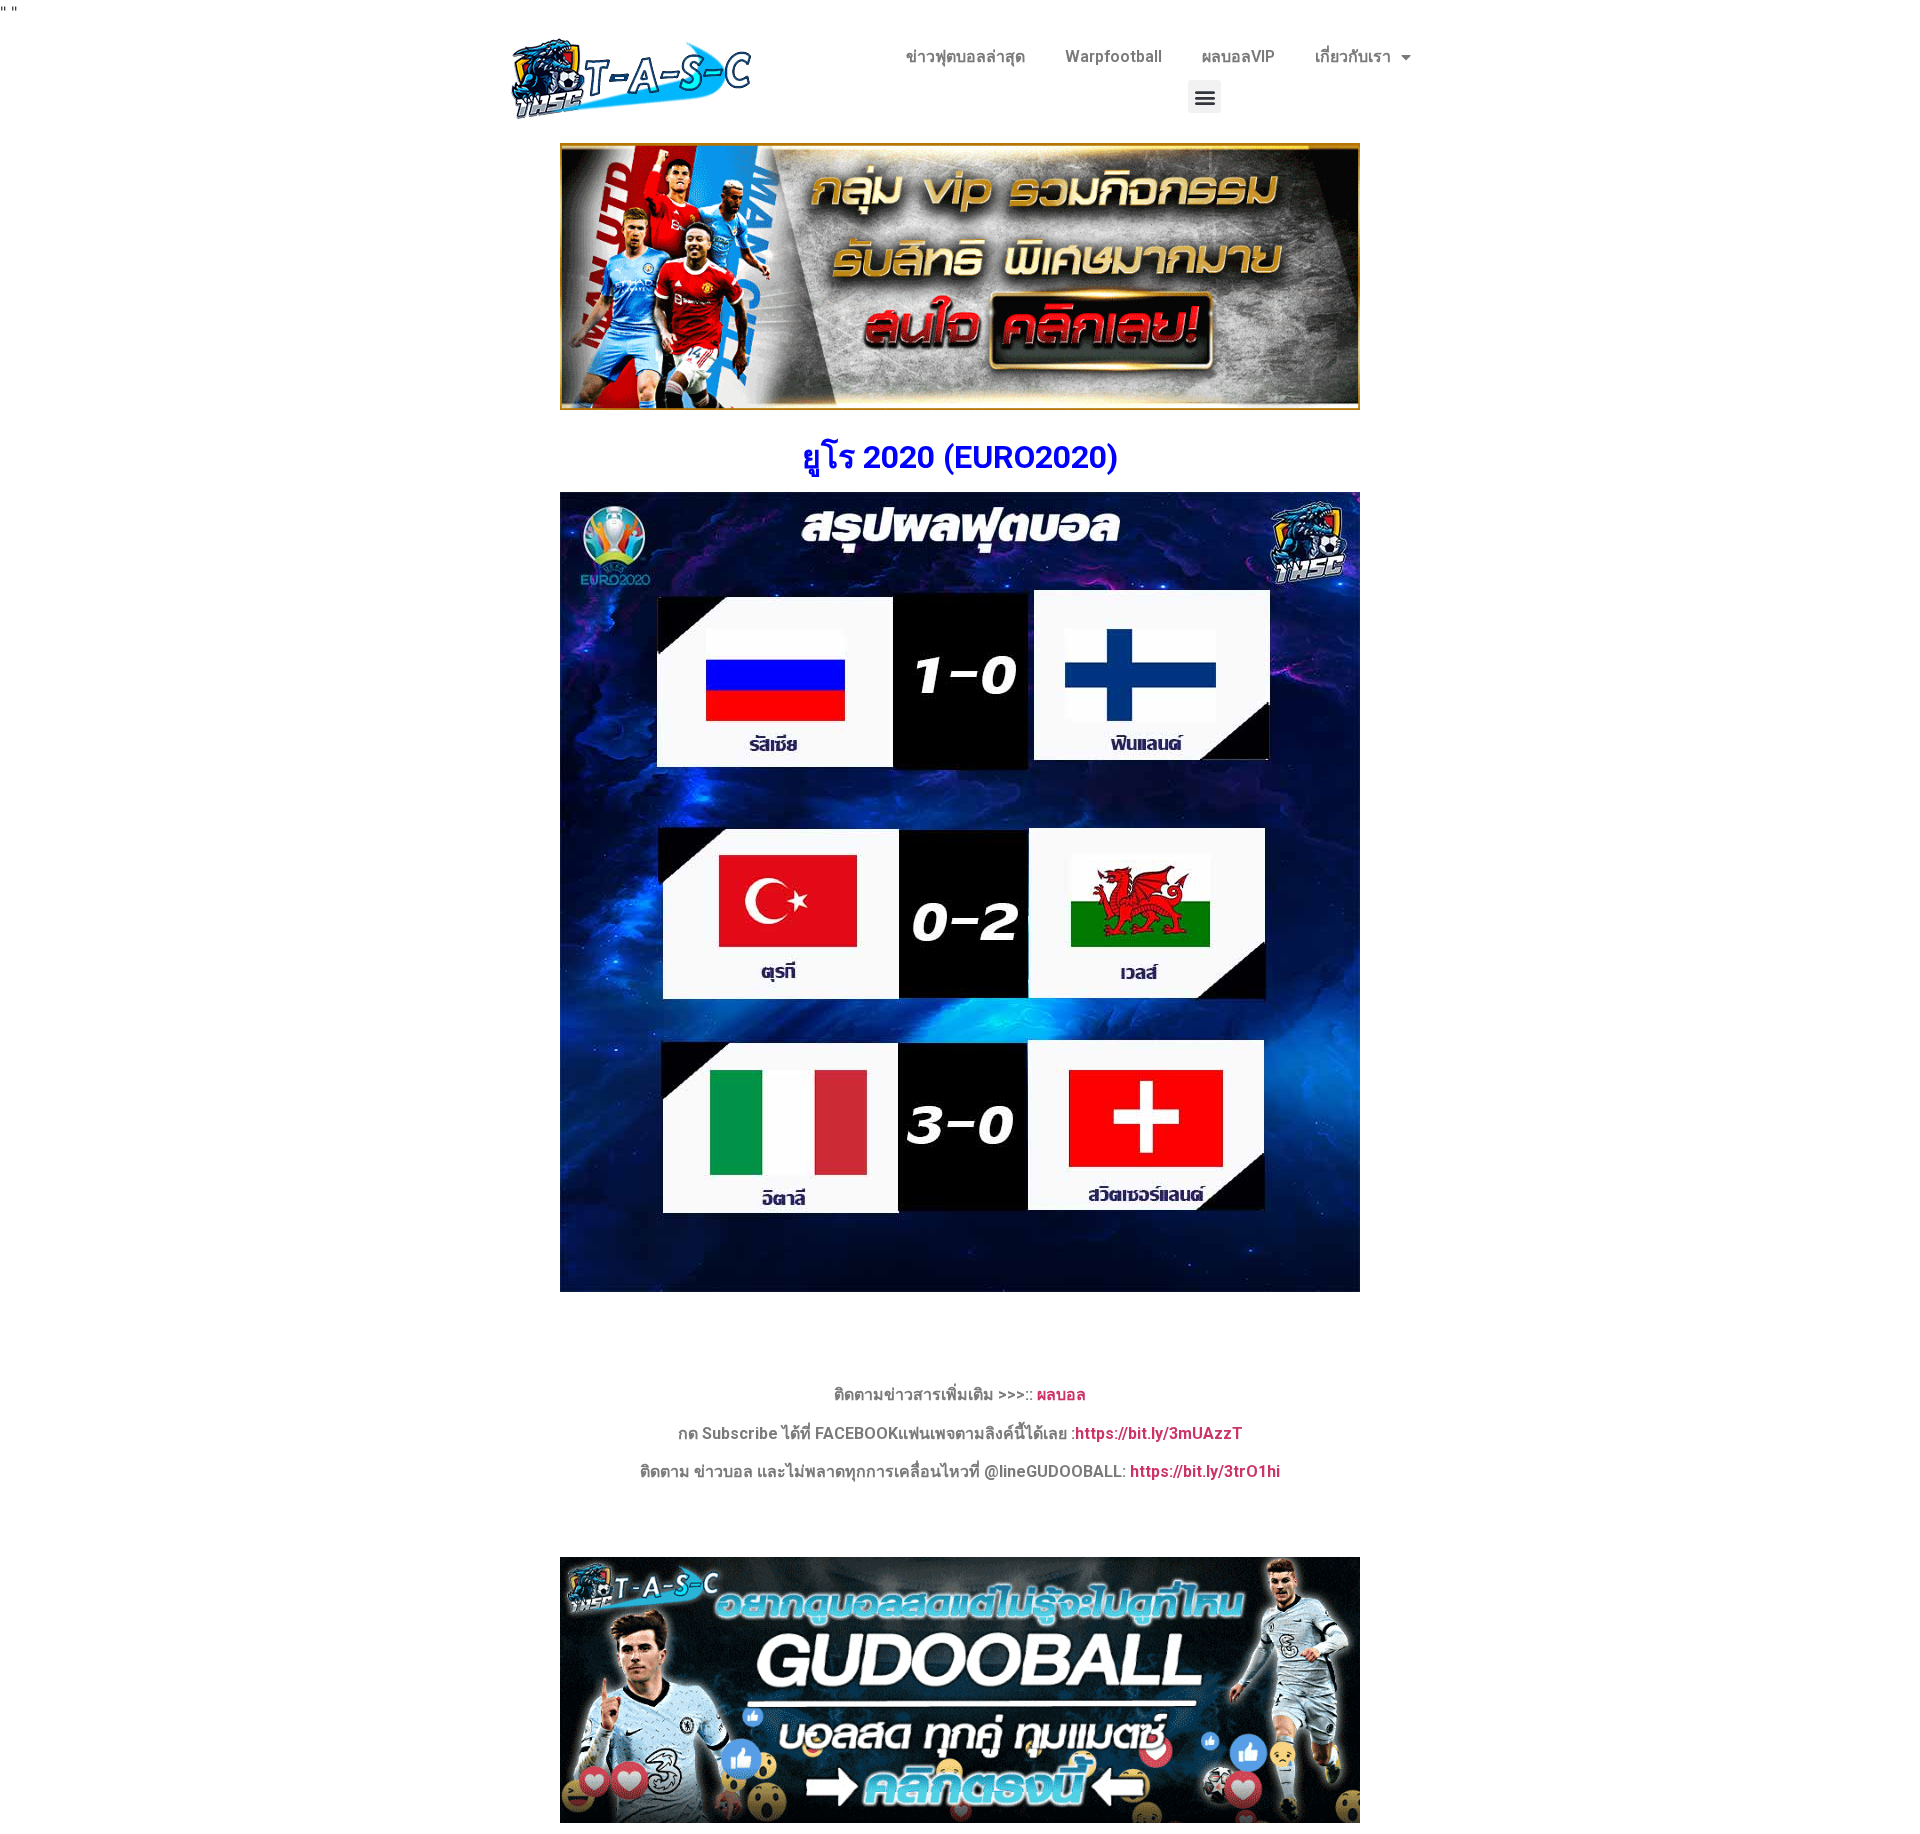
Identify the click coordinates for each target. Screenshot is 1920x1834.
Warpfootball (1113, 56)
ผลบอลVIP (1238, 56)
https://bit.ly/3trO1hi (1205, 1471)
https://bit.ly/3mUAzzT (1159, 1433)
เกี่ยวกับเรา (1353, 56)
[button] (1204, 96)
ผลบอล (1061, 1394)
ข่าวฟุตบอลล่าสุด (965, 56)
